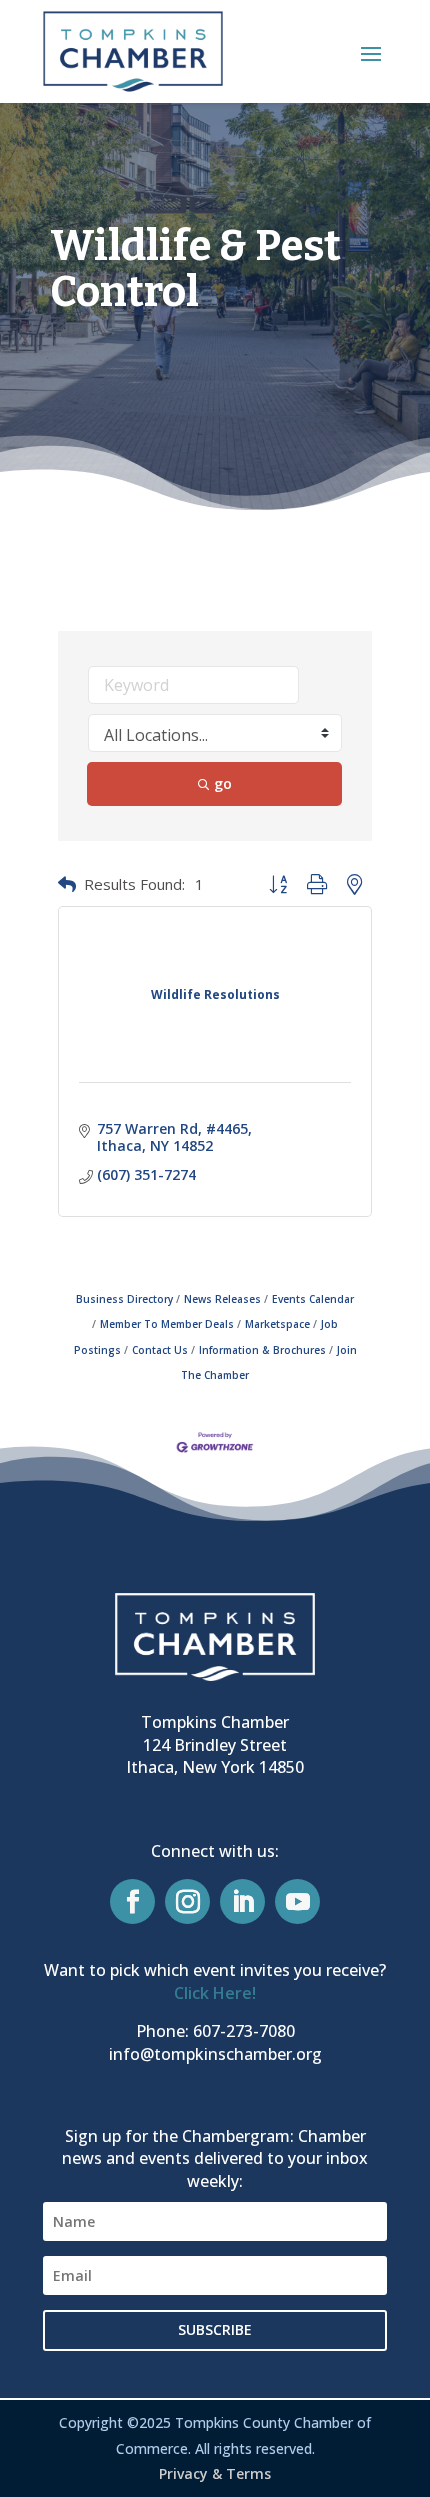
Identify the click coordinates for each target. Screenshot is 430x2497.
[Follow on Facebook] (132, 1901)
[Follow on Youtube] (297, 1901)
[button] (371, 53)
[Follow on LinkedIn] (242, 1901)
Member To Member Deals (167, 1324)
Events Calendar (313, 1299)
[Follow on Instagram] (187, 1901)
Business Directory (124, 1299)
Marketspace (277, 1324)
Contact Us (160, 1350)
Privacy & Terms (215, 2473)
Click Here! (215, 1993)
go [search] (223, 783)
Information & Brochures (262, 1350)
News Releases (222, 1299)
